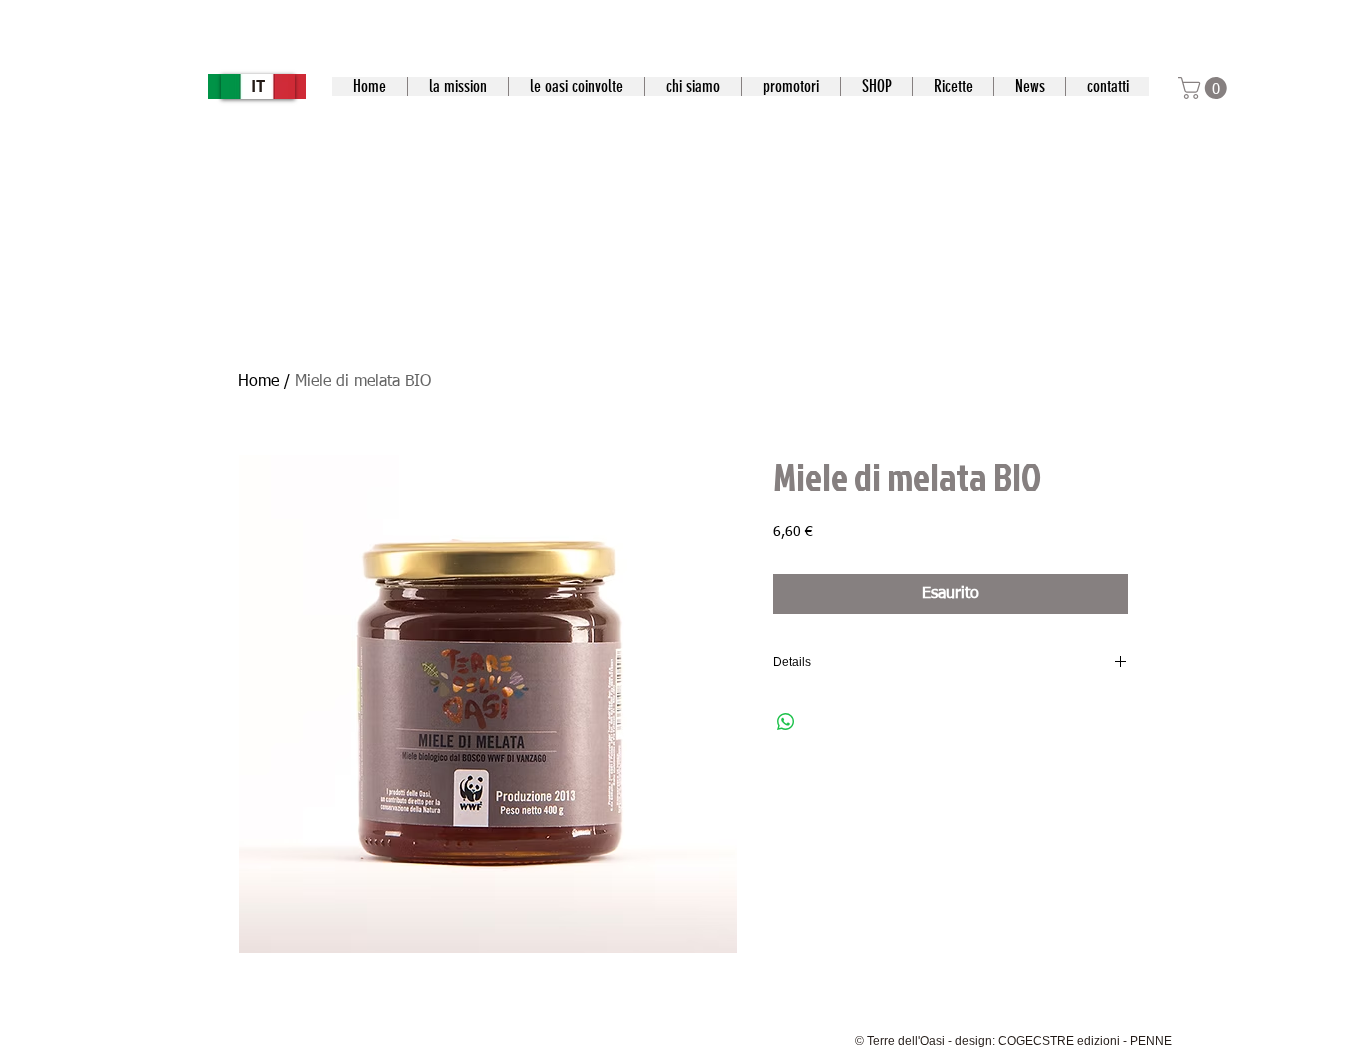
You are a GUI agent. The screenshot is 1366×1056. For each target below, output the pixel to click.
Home (258, 382)
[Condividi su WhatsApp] (786, 722)
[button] (1205, 88)
